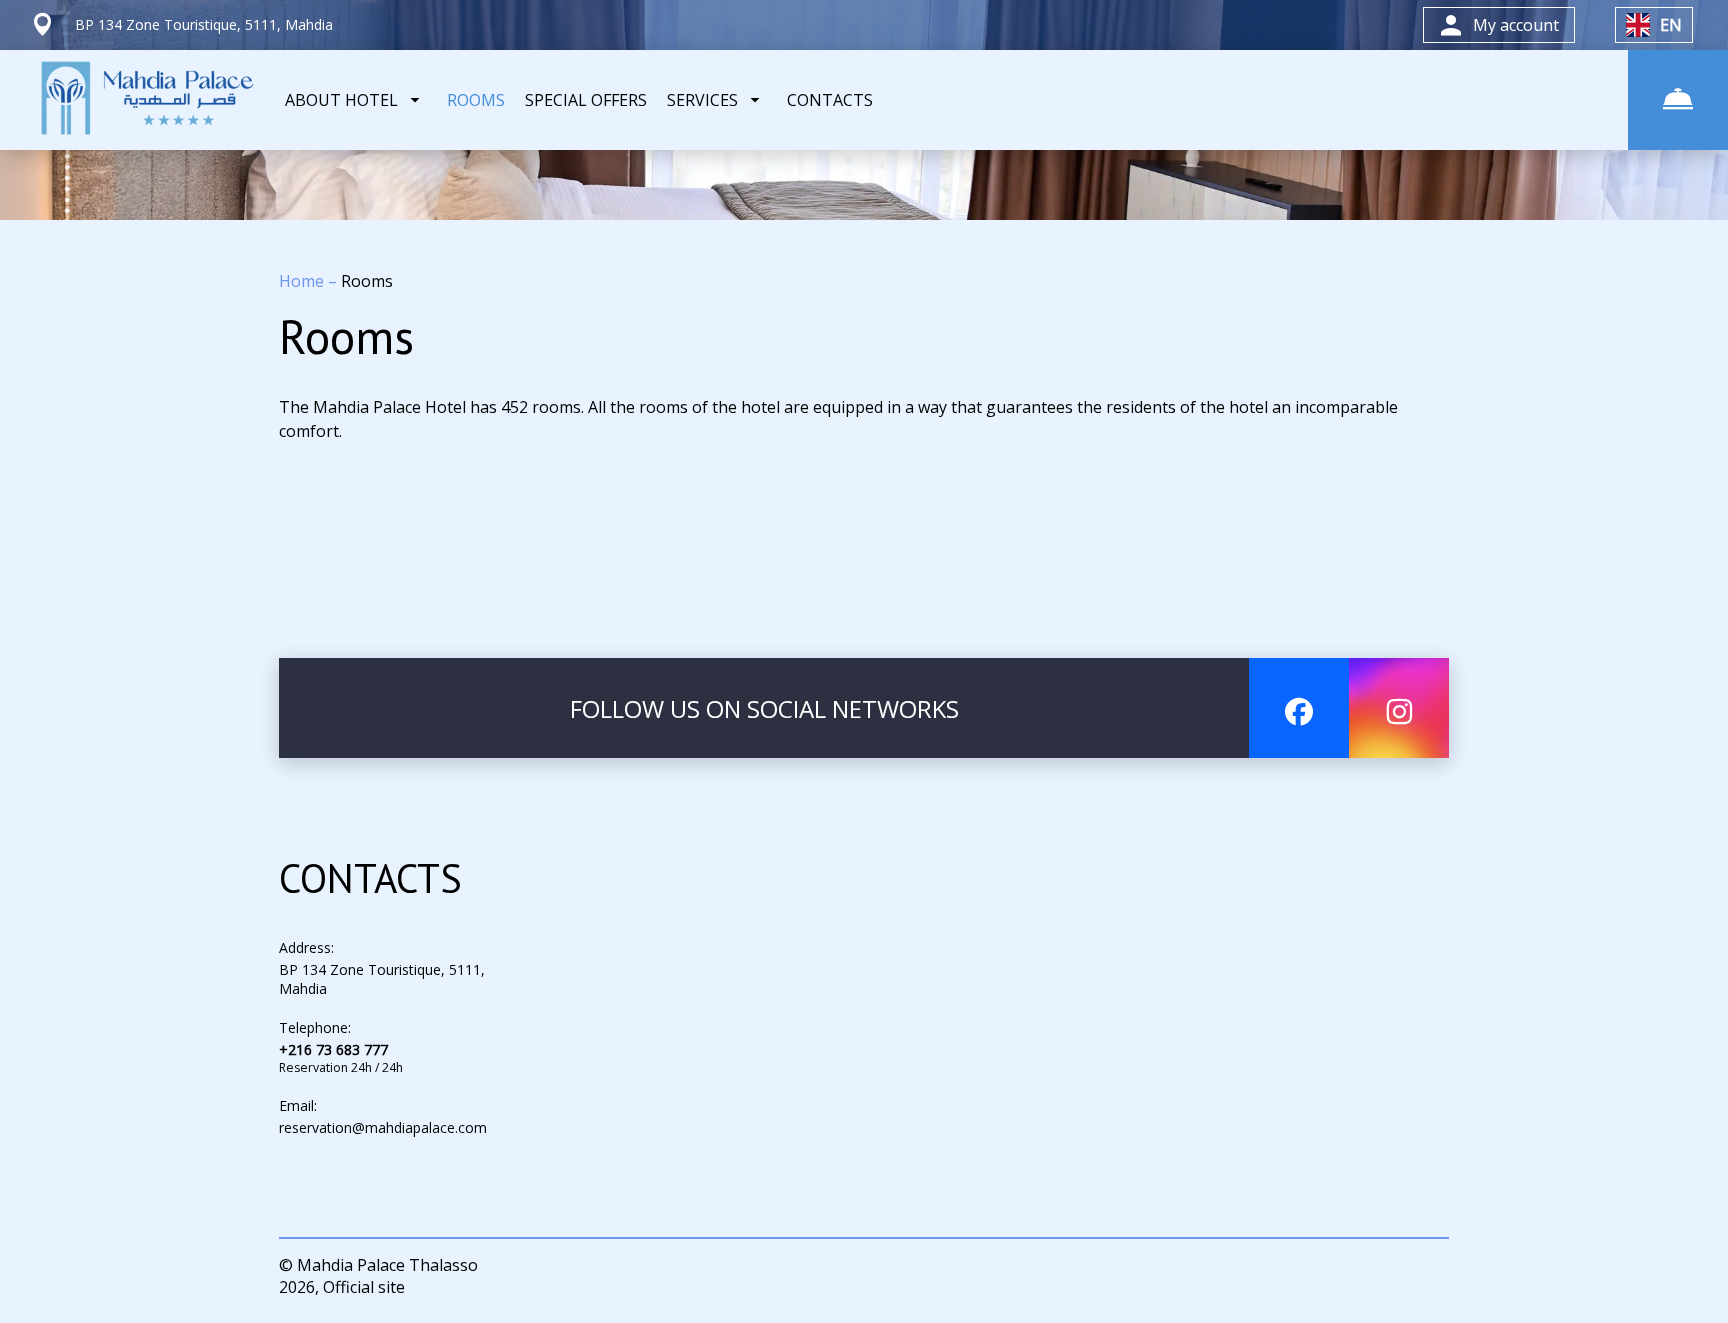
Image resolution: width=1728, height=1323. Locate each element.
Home (303, 281)
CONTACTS (830, 100)
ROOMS (476, 100)
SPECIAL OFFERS (586, 100)
